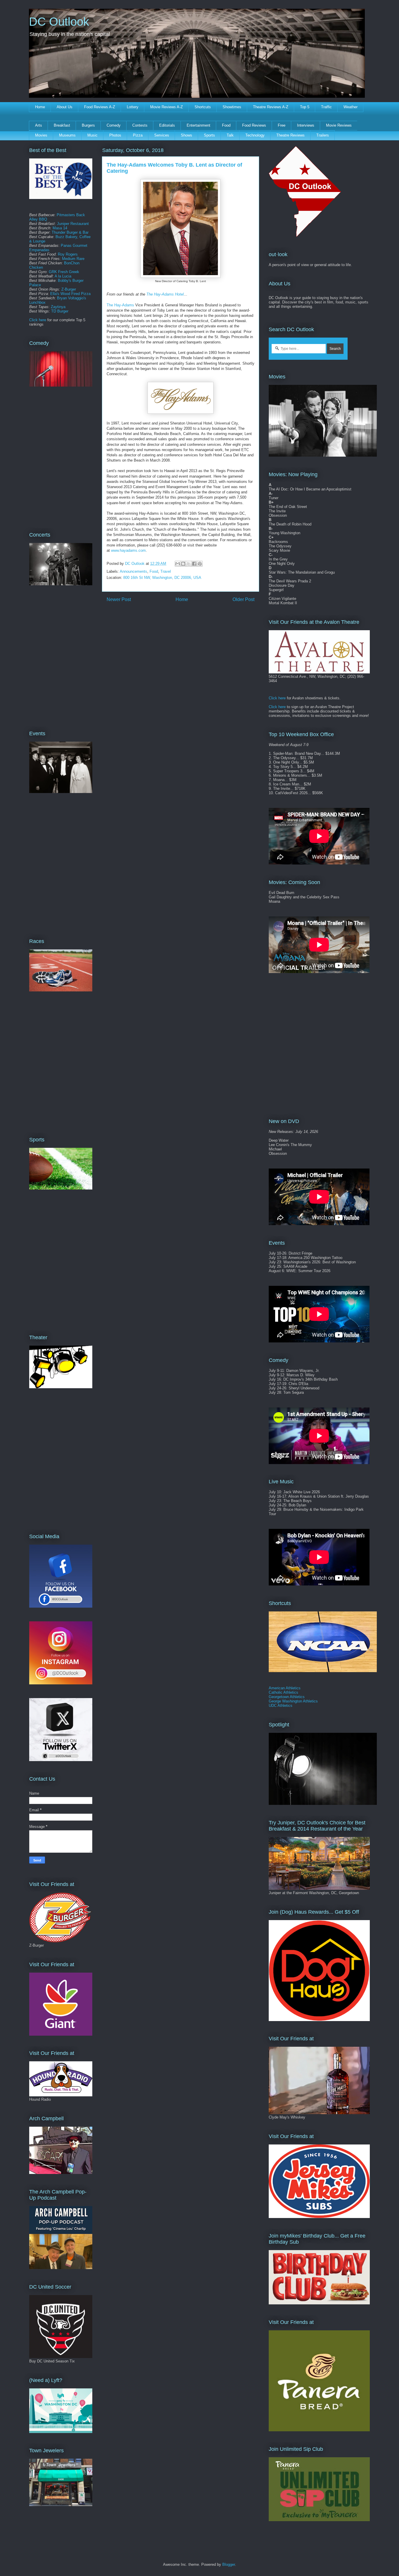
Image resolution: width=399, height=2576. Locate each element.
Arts (39, 125)
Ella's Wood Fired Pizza (70, 294)
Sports (209, 135)
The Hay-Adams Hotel (165, 294)
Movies (41, 135)
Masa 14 (60, 228)
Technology (255, 135)
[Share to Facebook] (194, 564)
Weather (351, 107)
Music (92, 135)
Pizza (138, 135)
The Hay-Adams (120, 305)
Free (282, 125)
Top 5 (305, 107)
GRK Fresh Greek (64, 272)
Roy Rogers (68, 254)
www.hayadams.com (128, 550)
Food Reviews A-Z (100, 107)
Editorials (167, 125)
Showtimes (232, 107)
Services (162, 135)
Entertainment (198, 125)
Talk (230, 135)
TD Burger (60, 311)
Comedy (114, 125)
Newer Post (119, 599)
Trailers (323, 135)
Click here (38, 320)
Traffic (326, 107)
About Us (65, 107)
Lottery (133, 107)
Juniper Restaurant (73, 224)
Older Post (243, 599)
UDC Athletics (281, 1706)
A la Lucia (63, 276)
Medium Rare (73, 259)
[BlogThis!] (183, 564)
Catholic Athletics (283, 1692)
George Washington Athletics (293, 1701)
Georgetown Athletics (287, 1697)
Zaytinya (58, 307)
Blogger (229, 2564)
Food (226, 125)
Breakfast (62, 125)
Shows (187, 135)
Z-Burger (69, 289)
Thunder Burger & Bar (70, 232)
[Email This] (178, 564)
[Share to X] (189, 564)
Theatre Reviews (290, 135)
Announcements (133, 571)
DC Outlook (59, 22)
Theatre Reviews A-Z (271, 107)
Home (40, 107)
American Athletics (285, 1688)
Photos (115, 135)
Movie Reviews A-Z (166, 107)
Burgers (88, 125)
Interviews (306, 125)
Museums (67, 135)
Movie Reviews (339, 125)
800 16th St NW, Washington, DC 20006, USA (162, 578)
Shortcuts (203, 107)
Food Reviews (254, 125)
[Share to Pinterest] (200, 564)
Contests (140, 125)
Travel (166, 571)
